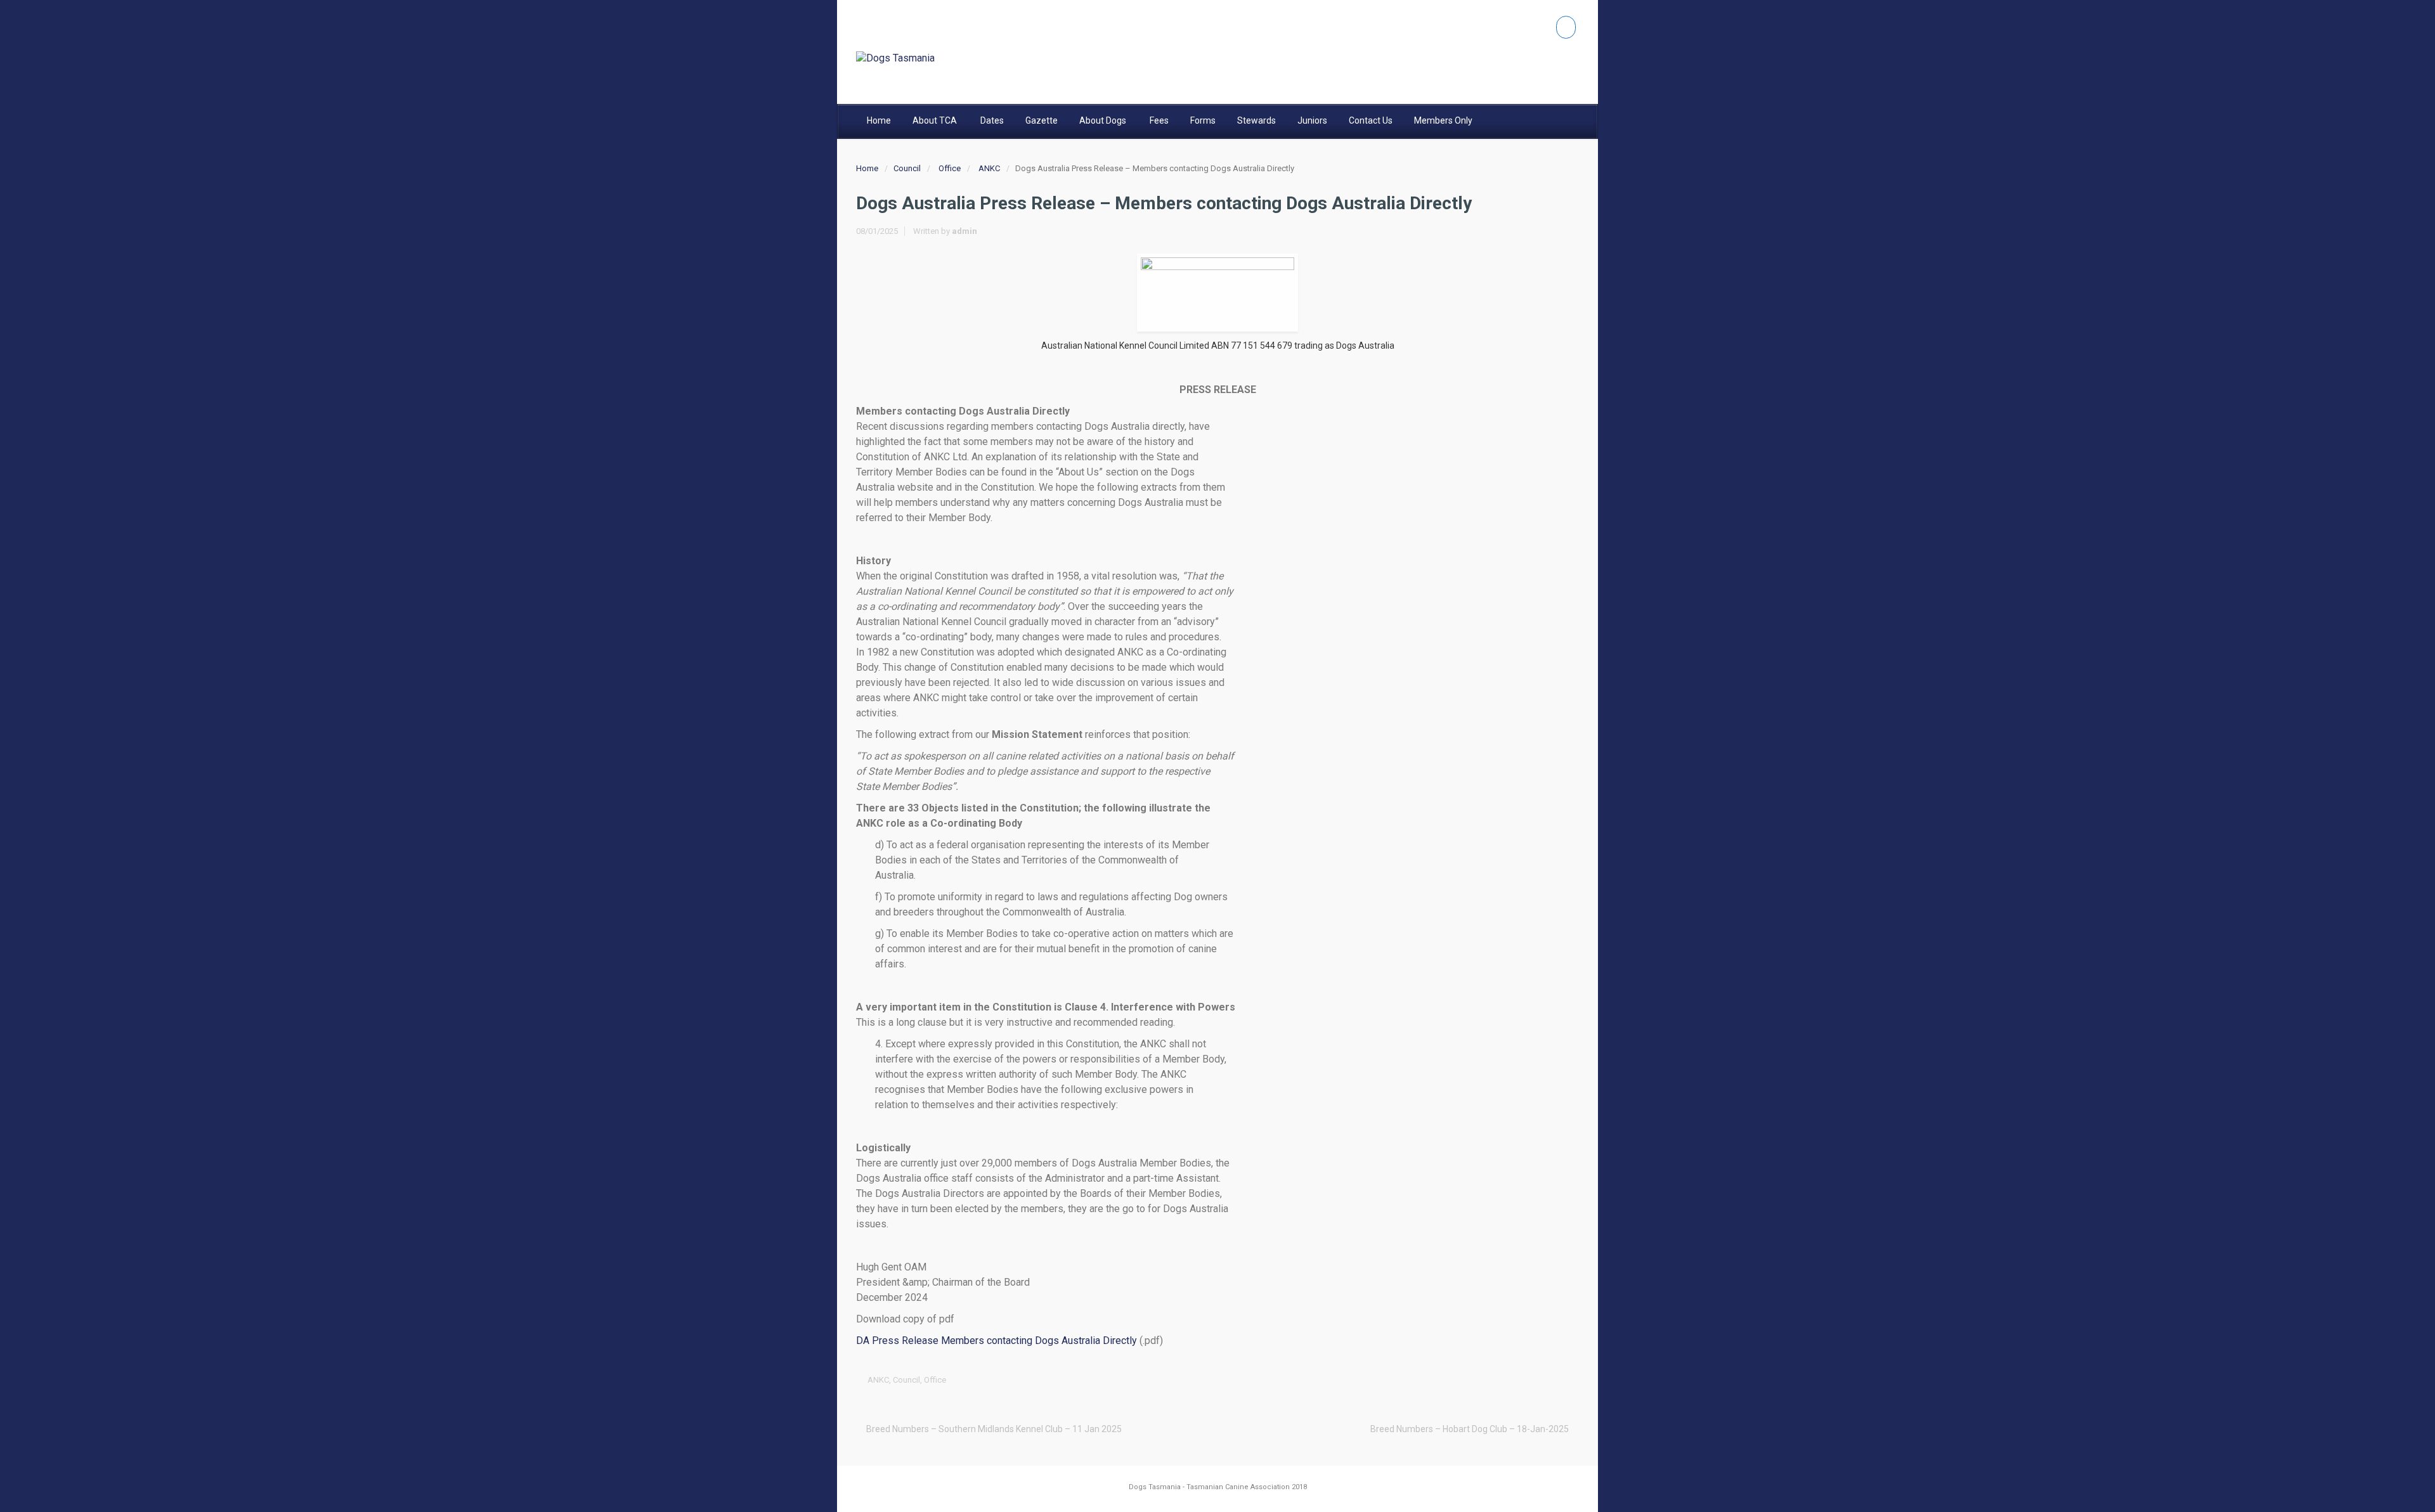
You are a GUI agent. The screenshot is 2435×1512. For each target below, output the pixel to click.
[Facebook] (1566, 27)
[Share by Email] (1550, 1380)
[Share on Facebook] (1491, 1380)
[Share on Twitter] (1472, 1380)
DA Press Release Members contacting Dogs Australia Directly (997, 1341)
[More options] (1570, 1380)
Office (950, 168)
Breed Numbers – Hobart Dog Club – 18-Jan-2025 (1470, 1429)
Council (907, 168)
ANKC (989, 168)
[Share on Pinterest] (1531, 1380)
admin (964, 231)
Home (867, 168)
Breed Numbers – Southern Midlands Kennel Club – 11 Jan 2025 (994, 1429)
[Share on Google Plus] (1511, 1380)
